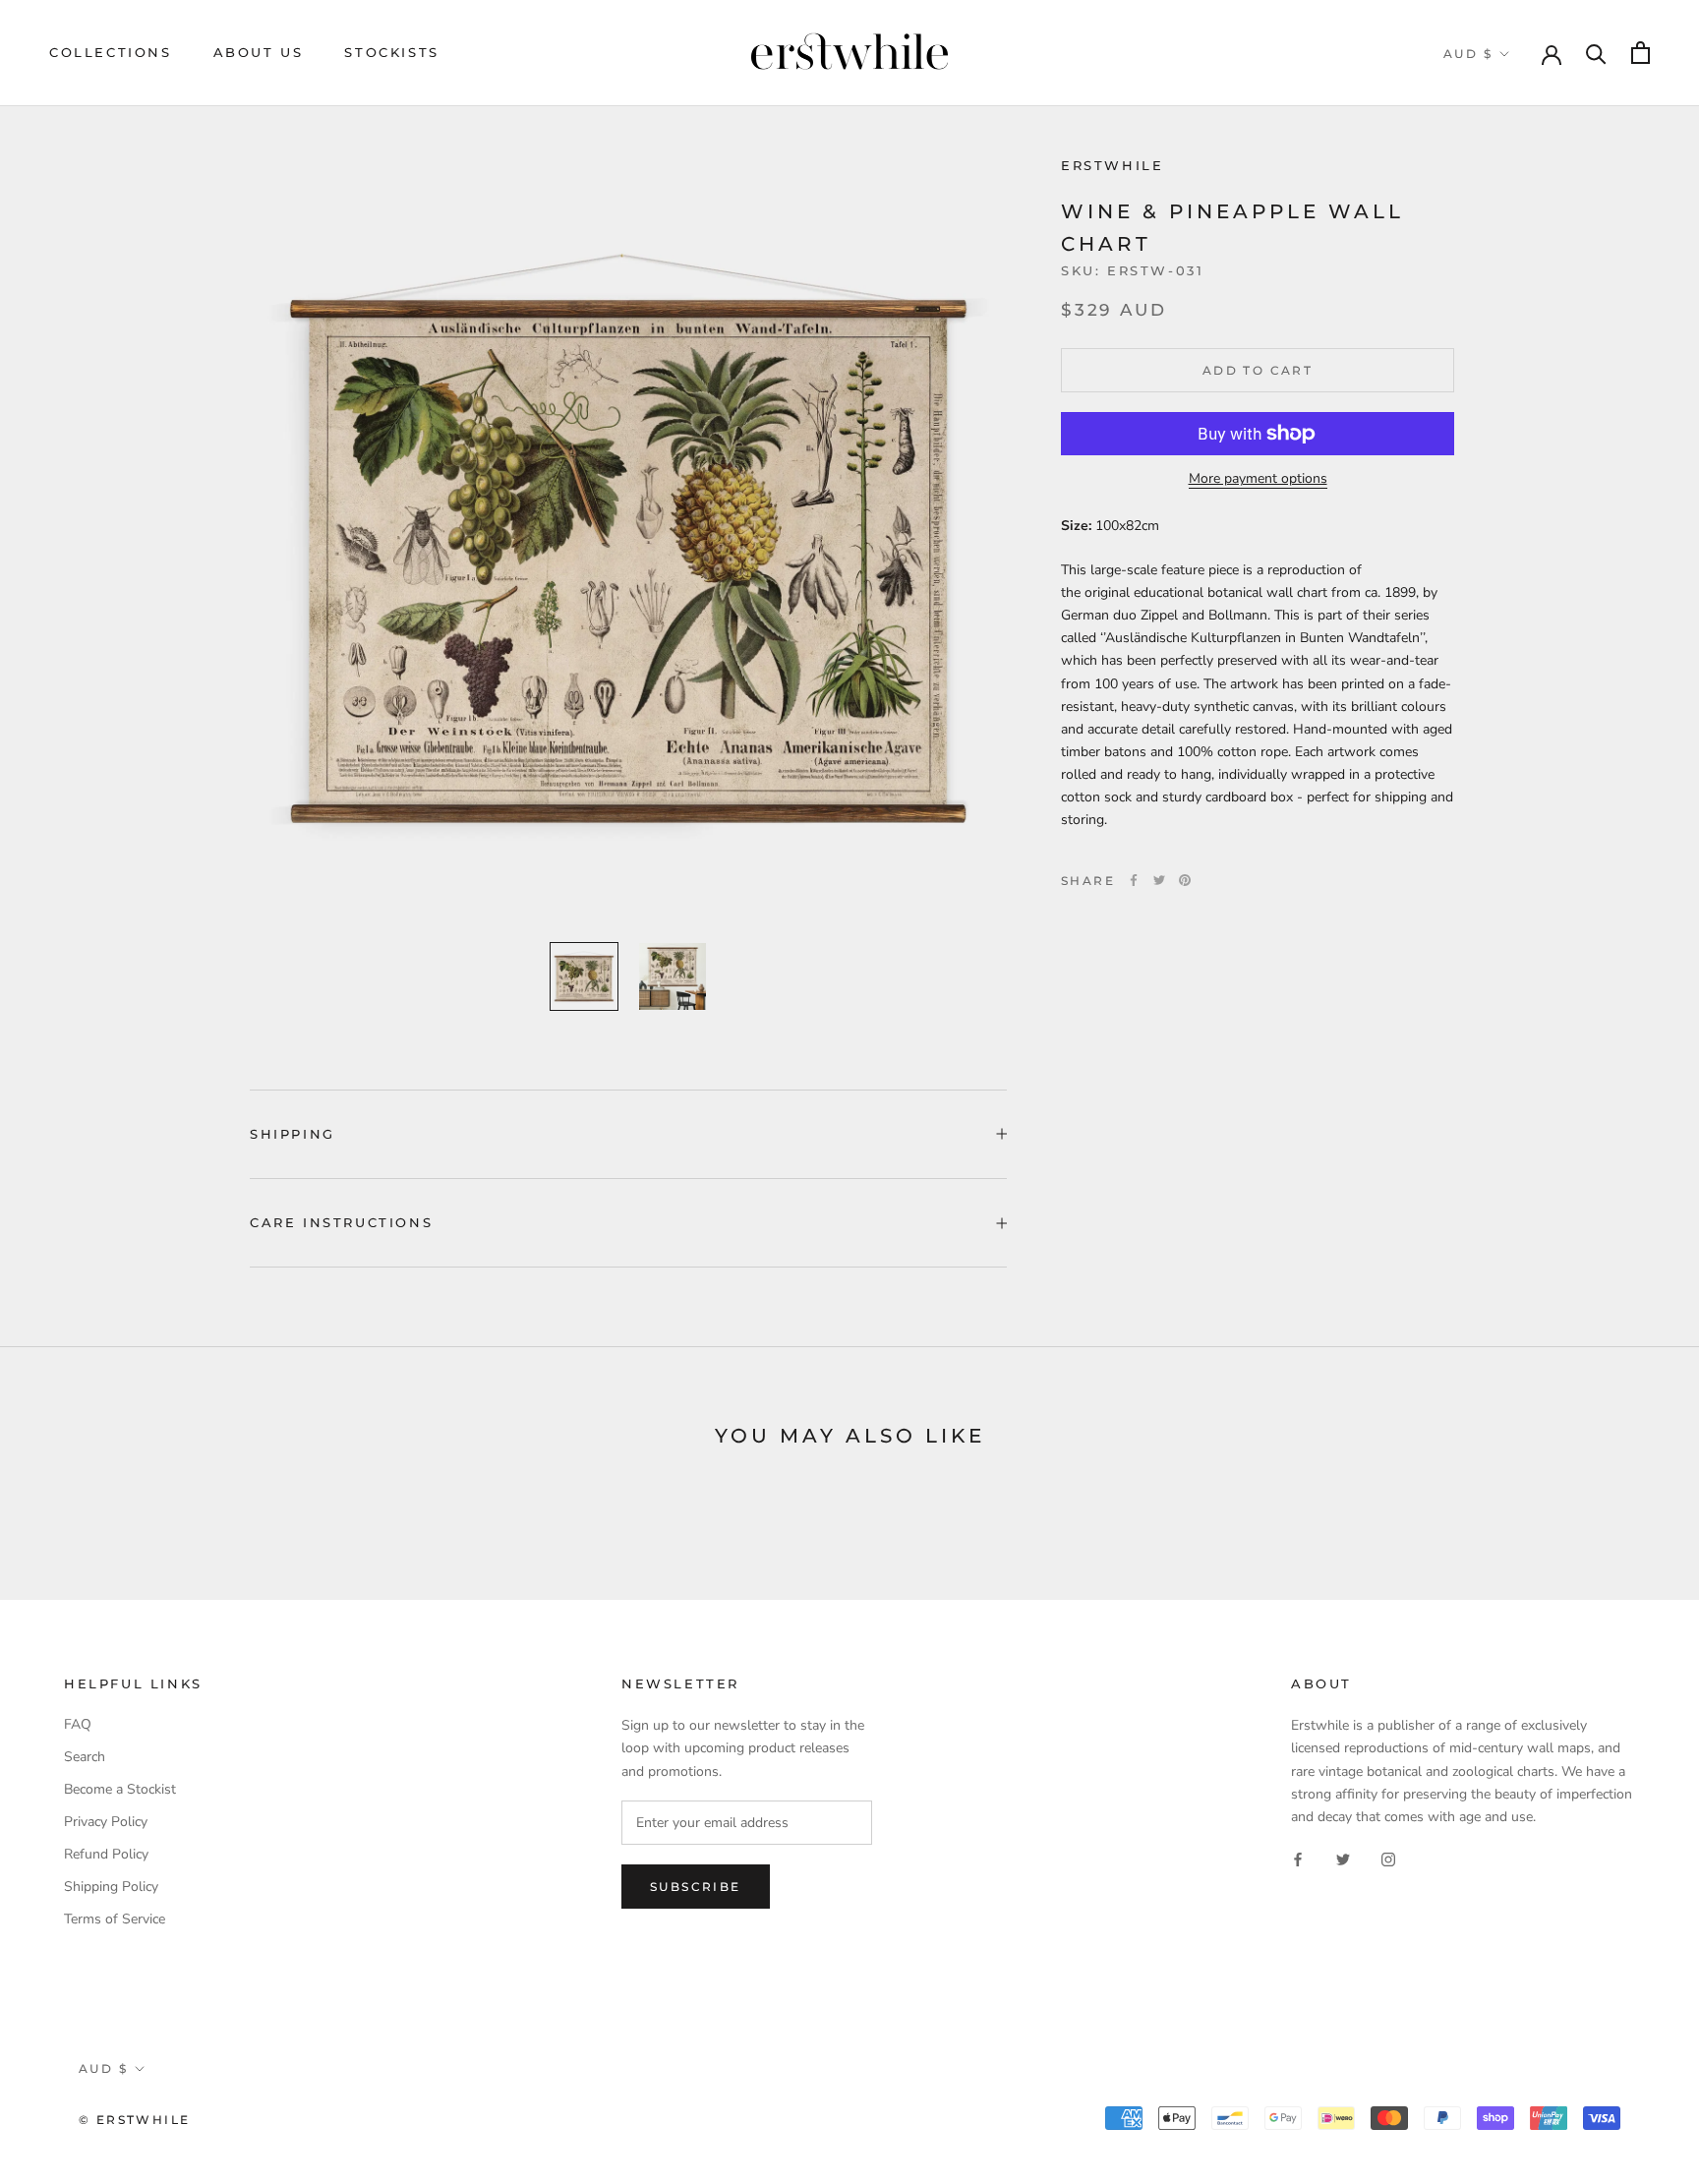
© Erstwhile (134, 2120)
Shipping (293, 1134)
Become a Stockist (120, 1789)
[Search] (1596, 53)
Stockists (391, 52)
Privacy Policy (106, 1822)
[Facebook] (1134, 880)
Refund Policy (106, 1854)
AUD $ (1468, 54)
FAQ (78, 1724)
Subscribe (696, 1887)
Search (85, 1757)
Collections (111, 52)
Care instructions (341, 1222)
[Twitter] (1159, 880)
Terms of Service (115, 1919)
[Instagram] (1388, 1859)
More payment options (1258, 478)
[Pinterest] (1185, 880)
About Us (259, 52)
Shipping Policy (111, 1887)
